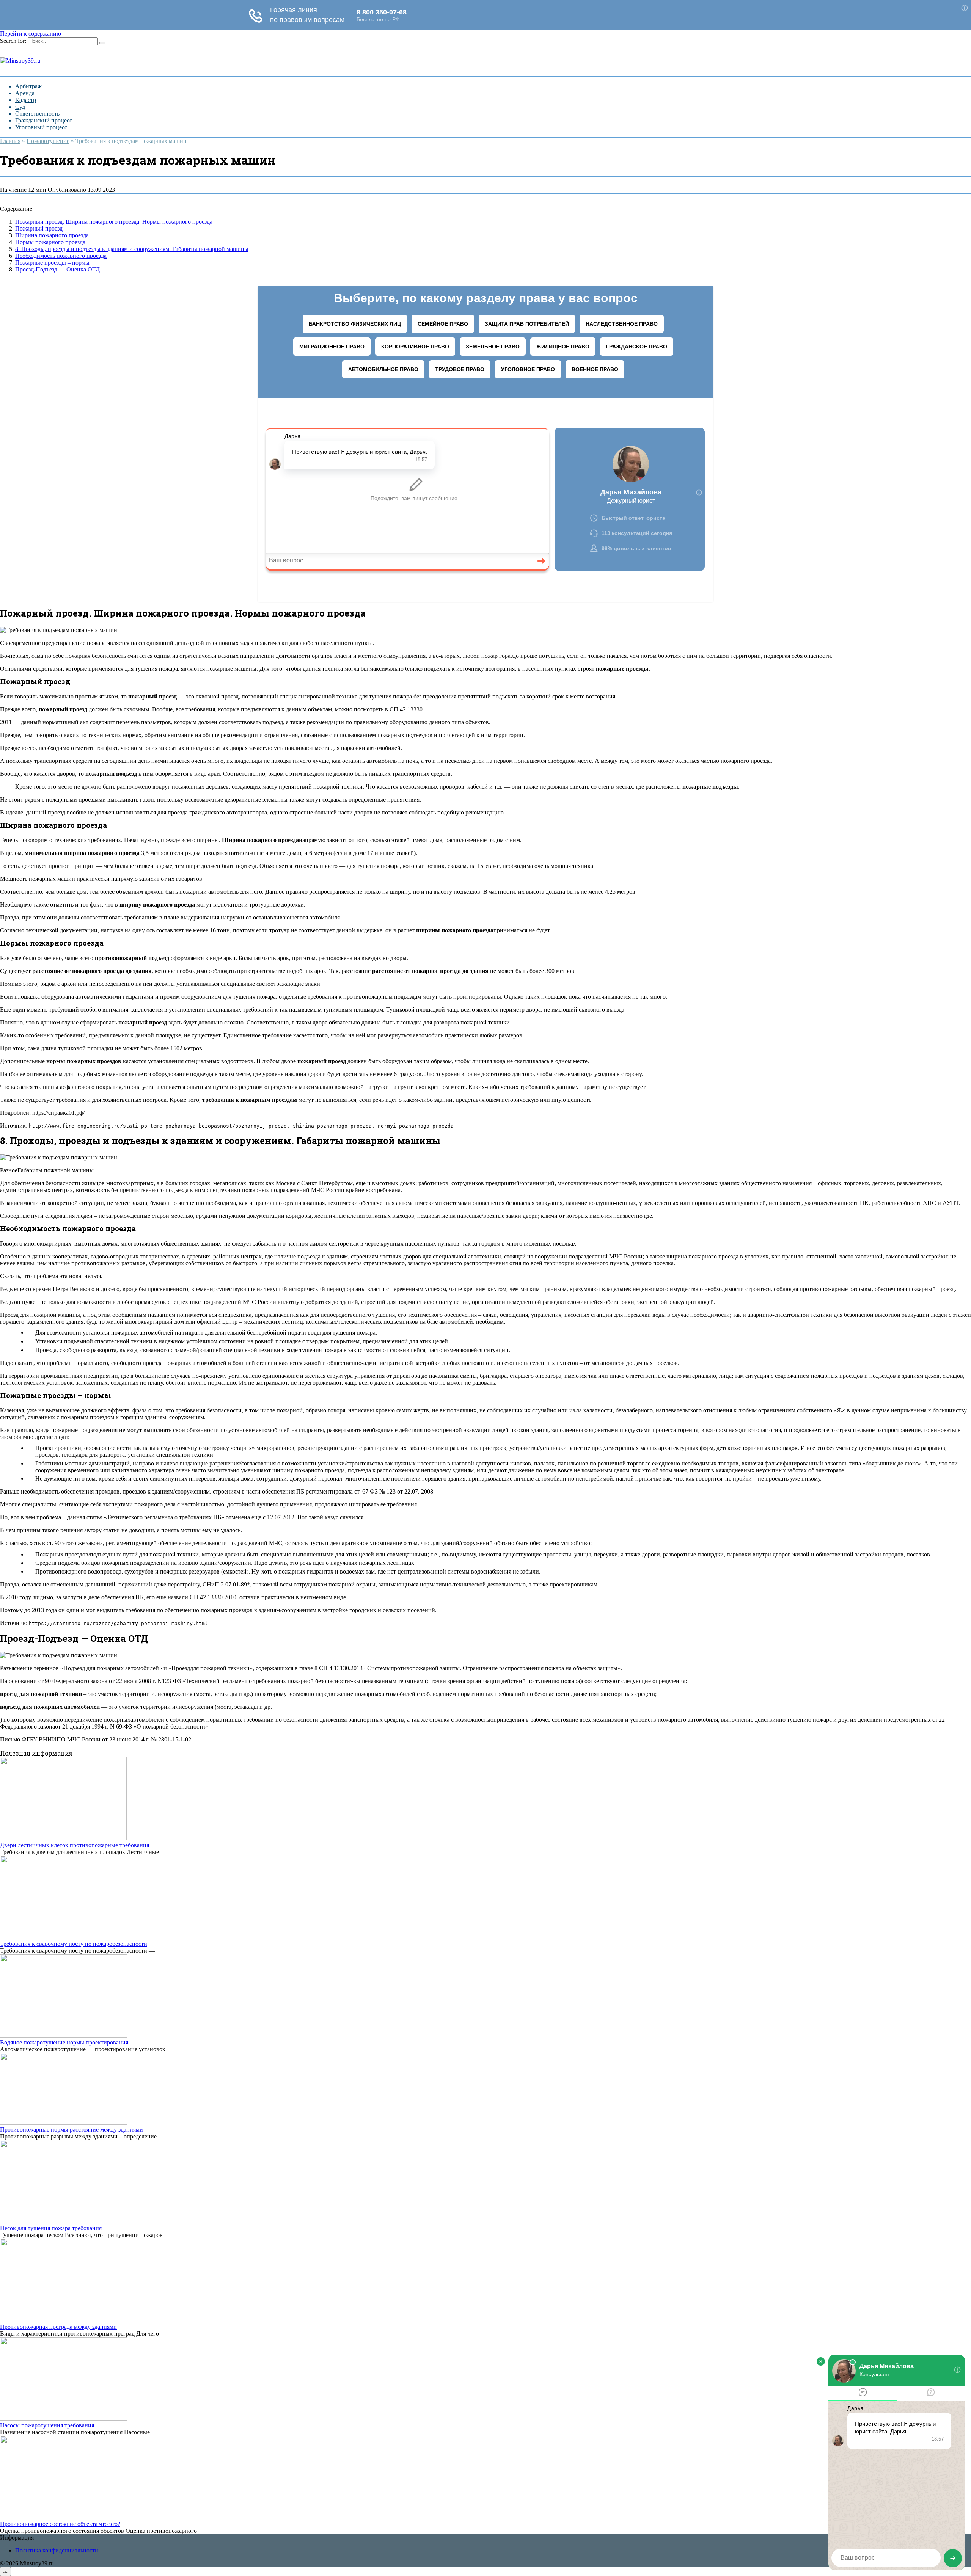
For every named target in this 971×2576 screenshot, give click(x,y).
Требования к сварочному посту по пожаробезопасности (74, 1944)
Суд (20, 107)
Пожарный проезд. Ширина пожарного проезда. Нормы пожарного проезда (114, 222)
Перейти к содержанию (31, 34)
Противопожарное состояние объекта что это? (60, 2524)
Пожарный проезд (39, 228)
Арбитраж (28, 86)
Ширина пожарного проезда (52, 235)
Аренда (25, 93)
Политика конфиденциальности (57, 2550)
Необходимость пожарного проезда (61, 256)
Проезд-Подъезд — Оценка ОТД (57, 269)
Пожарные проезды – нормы (52, 263)
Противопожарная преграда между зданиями (58, 2327)
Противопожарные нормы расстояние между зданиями (71, 2130)
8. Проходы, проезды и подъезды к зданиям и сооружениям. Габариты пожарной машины (132, 249)
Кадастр (26, 100)
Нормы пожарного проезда (50, 242)
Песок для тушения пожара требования (51, 2228)
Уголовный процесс (41, 127)
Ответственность (37, 114)
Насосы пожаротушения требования (47, 2425)
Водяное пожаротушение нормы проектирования (64, 2042)
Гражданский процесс (44, 120)
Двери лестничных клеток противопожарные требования (75, 1845)
